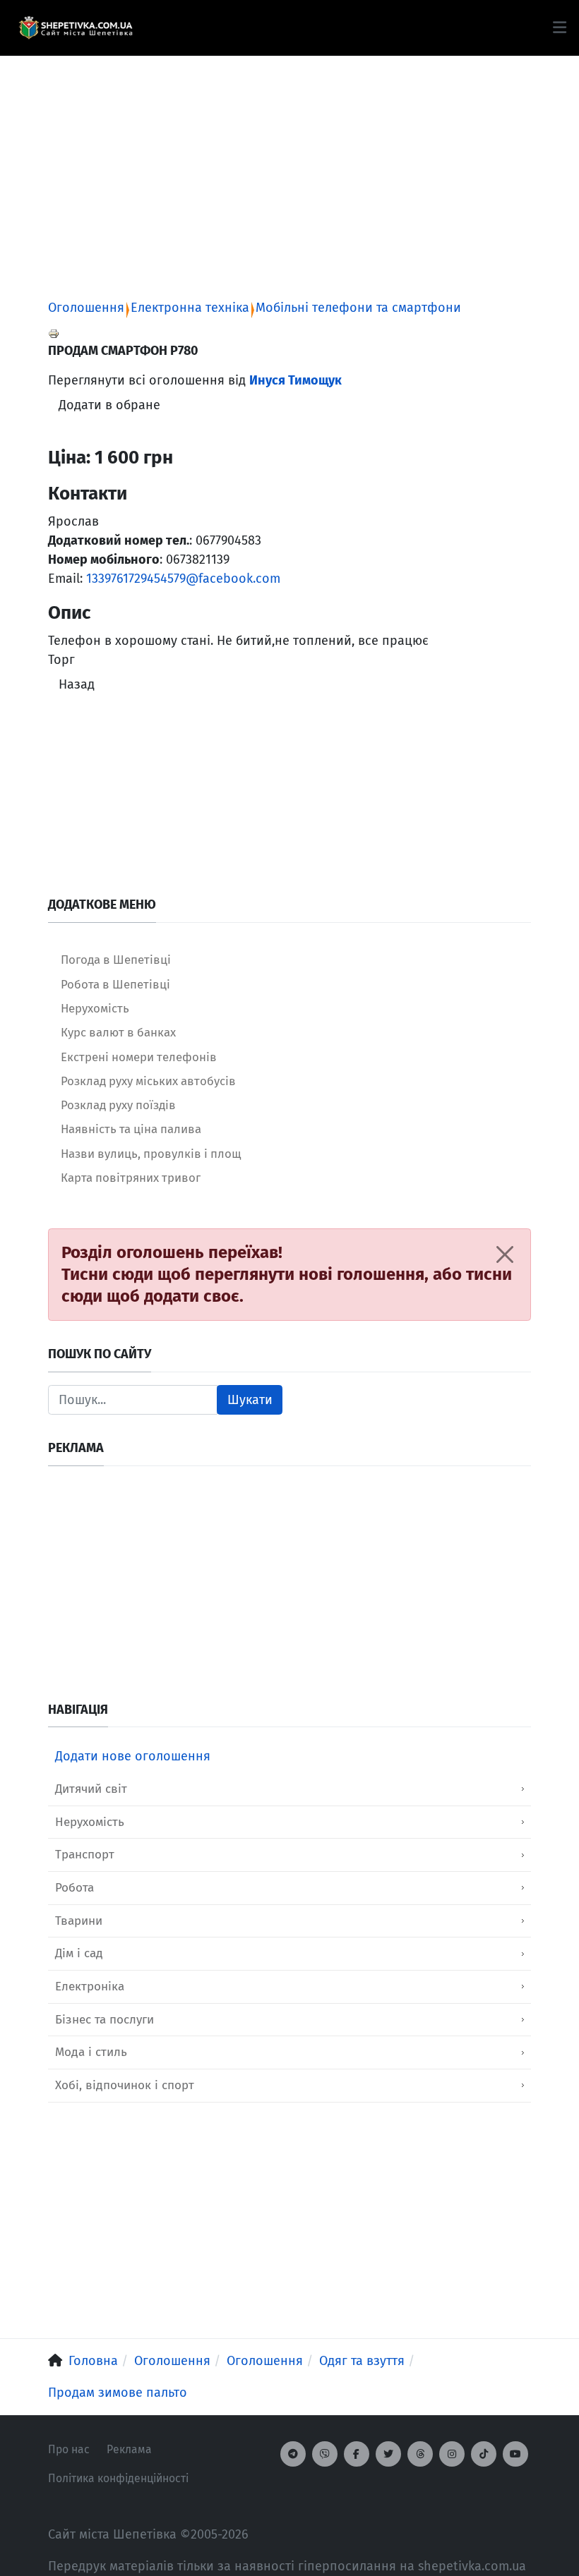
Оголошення (86, 308)
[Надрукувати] (54, 333)
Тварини (79, 1921)
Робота (74, 1888)
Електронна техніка (190, 308)
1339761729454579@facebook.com (183, 579)
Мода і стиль (91, 2052)
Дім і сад (79, 1953)
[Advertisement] (289, 155)
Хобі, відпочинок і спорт (125, 2085)
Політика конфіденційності (118, 2478)
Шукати (250, 1400)
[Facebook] (357, 2454)
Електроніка (90, 1987)
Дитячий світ (91, 1789)
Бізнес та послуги (105, 2020)
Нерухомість (90, 1822)
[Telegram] (293, 2454)
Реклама (129, 2449)
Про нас (69, 2449)
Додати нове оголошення (133, 1756)
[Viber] (325, 2454)
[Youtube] (515, 2454)
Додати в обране (109, 405)
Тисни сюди (107, 1274)
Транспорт (85, 1855)
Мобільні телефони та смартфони (358, 308)
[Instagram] (452, 2454)
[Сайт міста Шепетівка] (76, 28)
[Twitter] (388, 2454)
